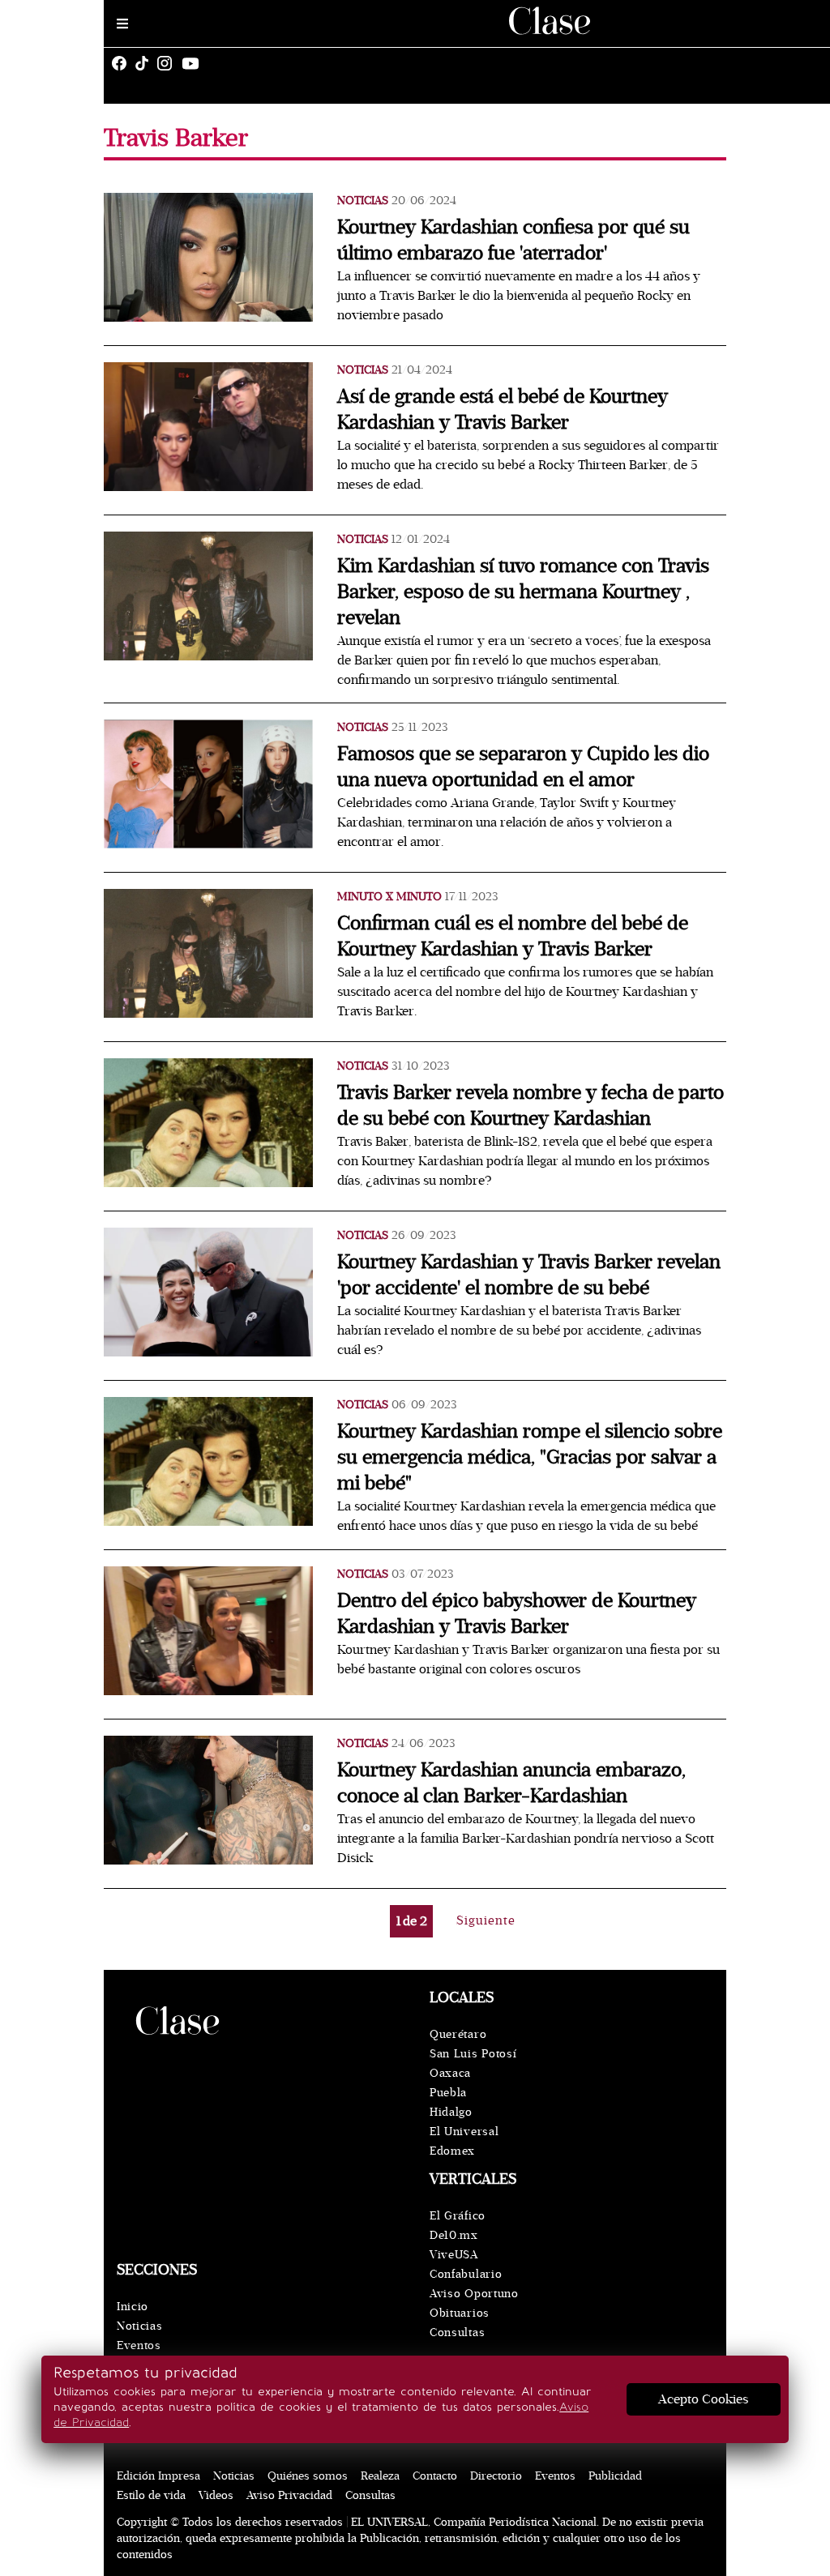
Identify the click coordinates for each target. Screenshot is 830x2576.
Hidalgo (451, 2112)
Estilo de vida (151, 2495)
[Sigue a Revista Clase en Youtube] (195, 63)
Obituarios (460, 2313)
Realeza (380, 2476)
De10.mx (454, 2235)
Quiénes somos (308, 2476)
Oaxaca (450, 2073)
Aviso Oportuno (474, 2294)
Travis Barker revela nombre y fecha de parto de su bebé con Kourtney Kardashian (531, 1106)
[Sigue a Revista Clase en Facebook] (123, 63)
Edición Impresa (158, 2476)
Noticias (363, 201)
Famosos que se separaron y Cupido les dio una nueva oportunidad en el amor (523, 767)
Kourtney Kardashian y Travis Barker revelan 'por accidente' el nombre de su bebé (529, 1275)
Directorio (496, 2476)
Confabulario (466, 2274)
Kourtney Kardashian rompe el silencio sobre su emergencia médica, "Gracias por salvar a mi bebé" (530, 1457)
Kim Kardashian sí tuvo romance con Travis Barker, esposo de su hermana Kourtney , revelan (523, 592)
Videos (216, 2495)
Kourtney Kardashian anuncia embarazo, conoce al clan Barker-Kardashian (511, 1783)
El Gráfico (458, 2216)
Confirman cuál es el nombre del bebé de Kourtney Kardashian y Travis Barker (513, 936)
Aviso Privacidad (289, 2495)
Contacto (435, 2476)
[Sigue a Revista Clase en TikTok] (146, 63)
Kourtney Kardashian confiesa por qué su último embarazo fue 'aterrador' (513, 240)
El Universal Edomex (464, 2141)
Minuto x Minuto (389, 897)
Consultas (457, 2332)
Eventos (139, 2345)
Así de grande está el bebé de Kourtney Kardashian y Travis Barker (503, 410)
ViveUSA (454, 2255)
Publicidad (615, 2476)
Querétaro (458, 2034)
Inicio (133, 2307)
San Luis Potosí (473, 2054)
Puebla (448, 2093)
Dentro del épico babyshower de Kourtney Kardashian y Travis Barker (517, 1614)
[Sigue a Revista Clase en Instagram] (169, 63)
